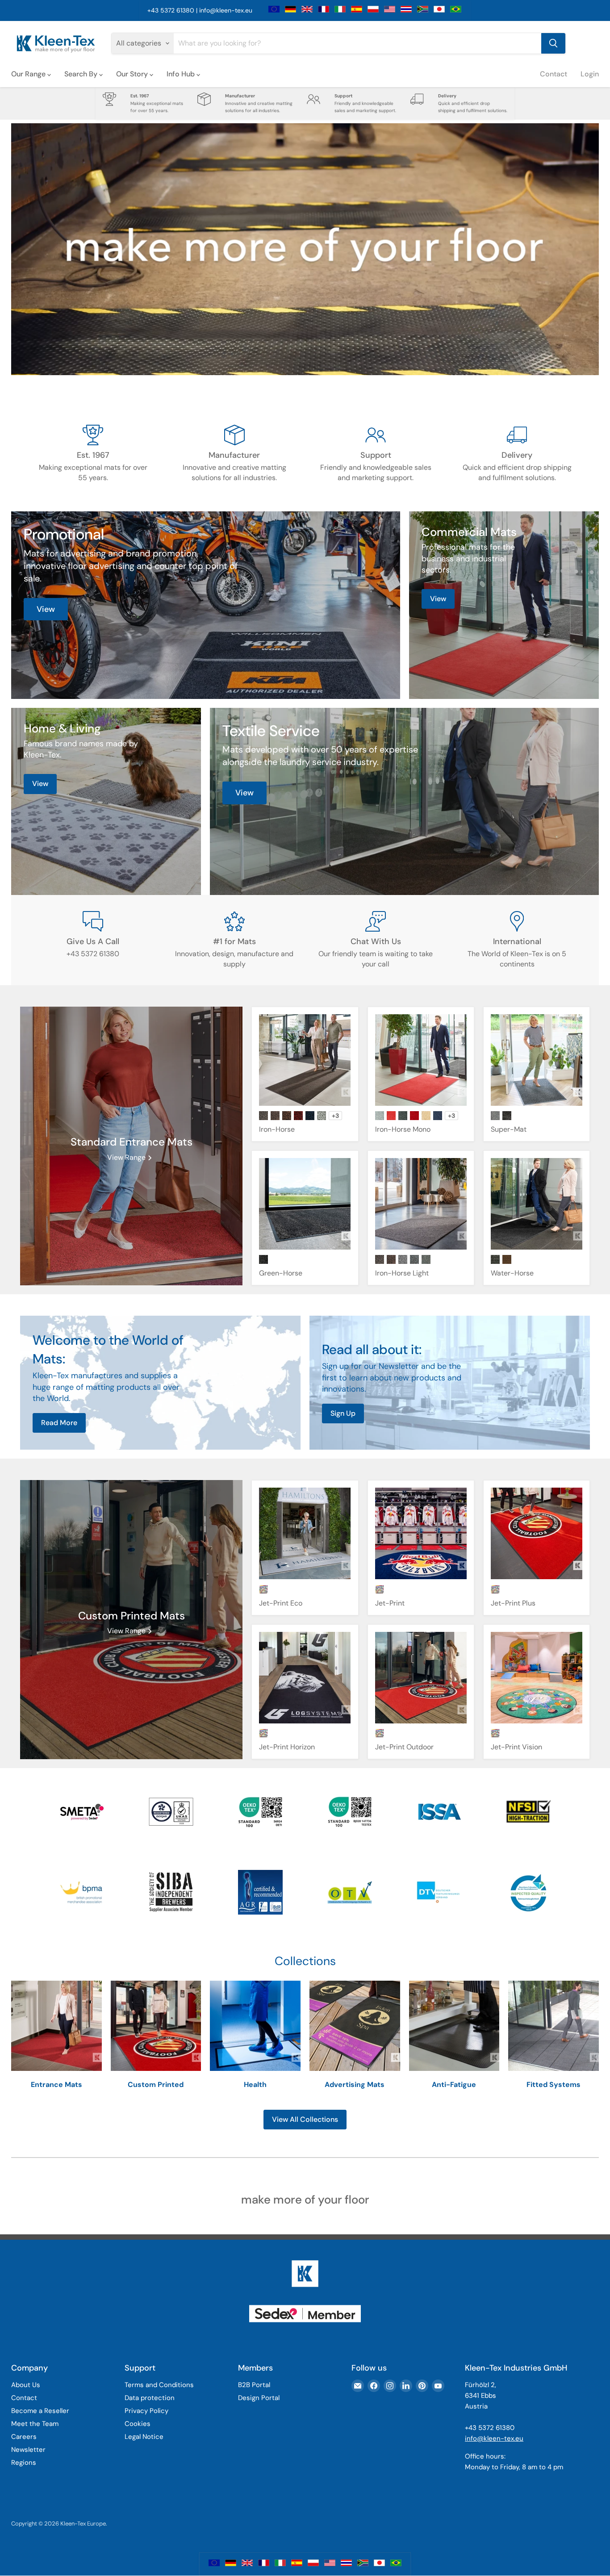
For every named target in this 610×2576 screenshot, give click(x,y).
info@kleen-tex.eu (226, 10)
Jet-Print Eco (281, 1603)
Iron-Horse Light (402, 1273)
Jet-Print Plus (513, 1603)
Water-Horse (512, 1273)
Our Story (133, 74)
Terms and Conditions (159, 2385)
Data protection (150, 2398)
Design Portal (259, 2398)
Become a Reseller (40, 2411)
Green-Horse (281, 1273)
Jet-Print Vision (516, 1747)
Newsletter (28, 2450)
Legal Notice (144, 2437)
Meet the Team (35, 2424)
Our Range (29, 74)
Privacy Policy (146, 2411)
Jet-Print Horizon (287, 1747)
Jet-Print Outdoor (404, 1747)
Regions (24, 2463)
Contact (554, 74)
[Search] (553, 43)
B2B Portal (254, 2385)
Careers (24, 2437)
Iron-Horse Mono (403, 1129)
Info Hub (182, 74)
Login (590, 74)
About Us (26, 2385)
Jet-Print (390, 1603)
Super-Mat (509, 1129)
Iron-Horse (277, 1129)
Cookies (138, 2424)
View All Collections (305, 2119)
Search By (82, 74)
